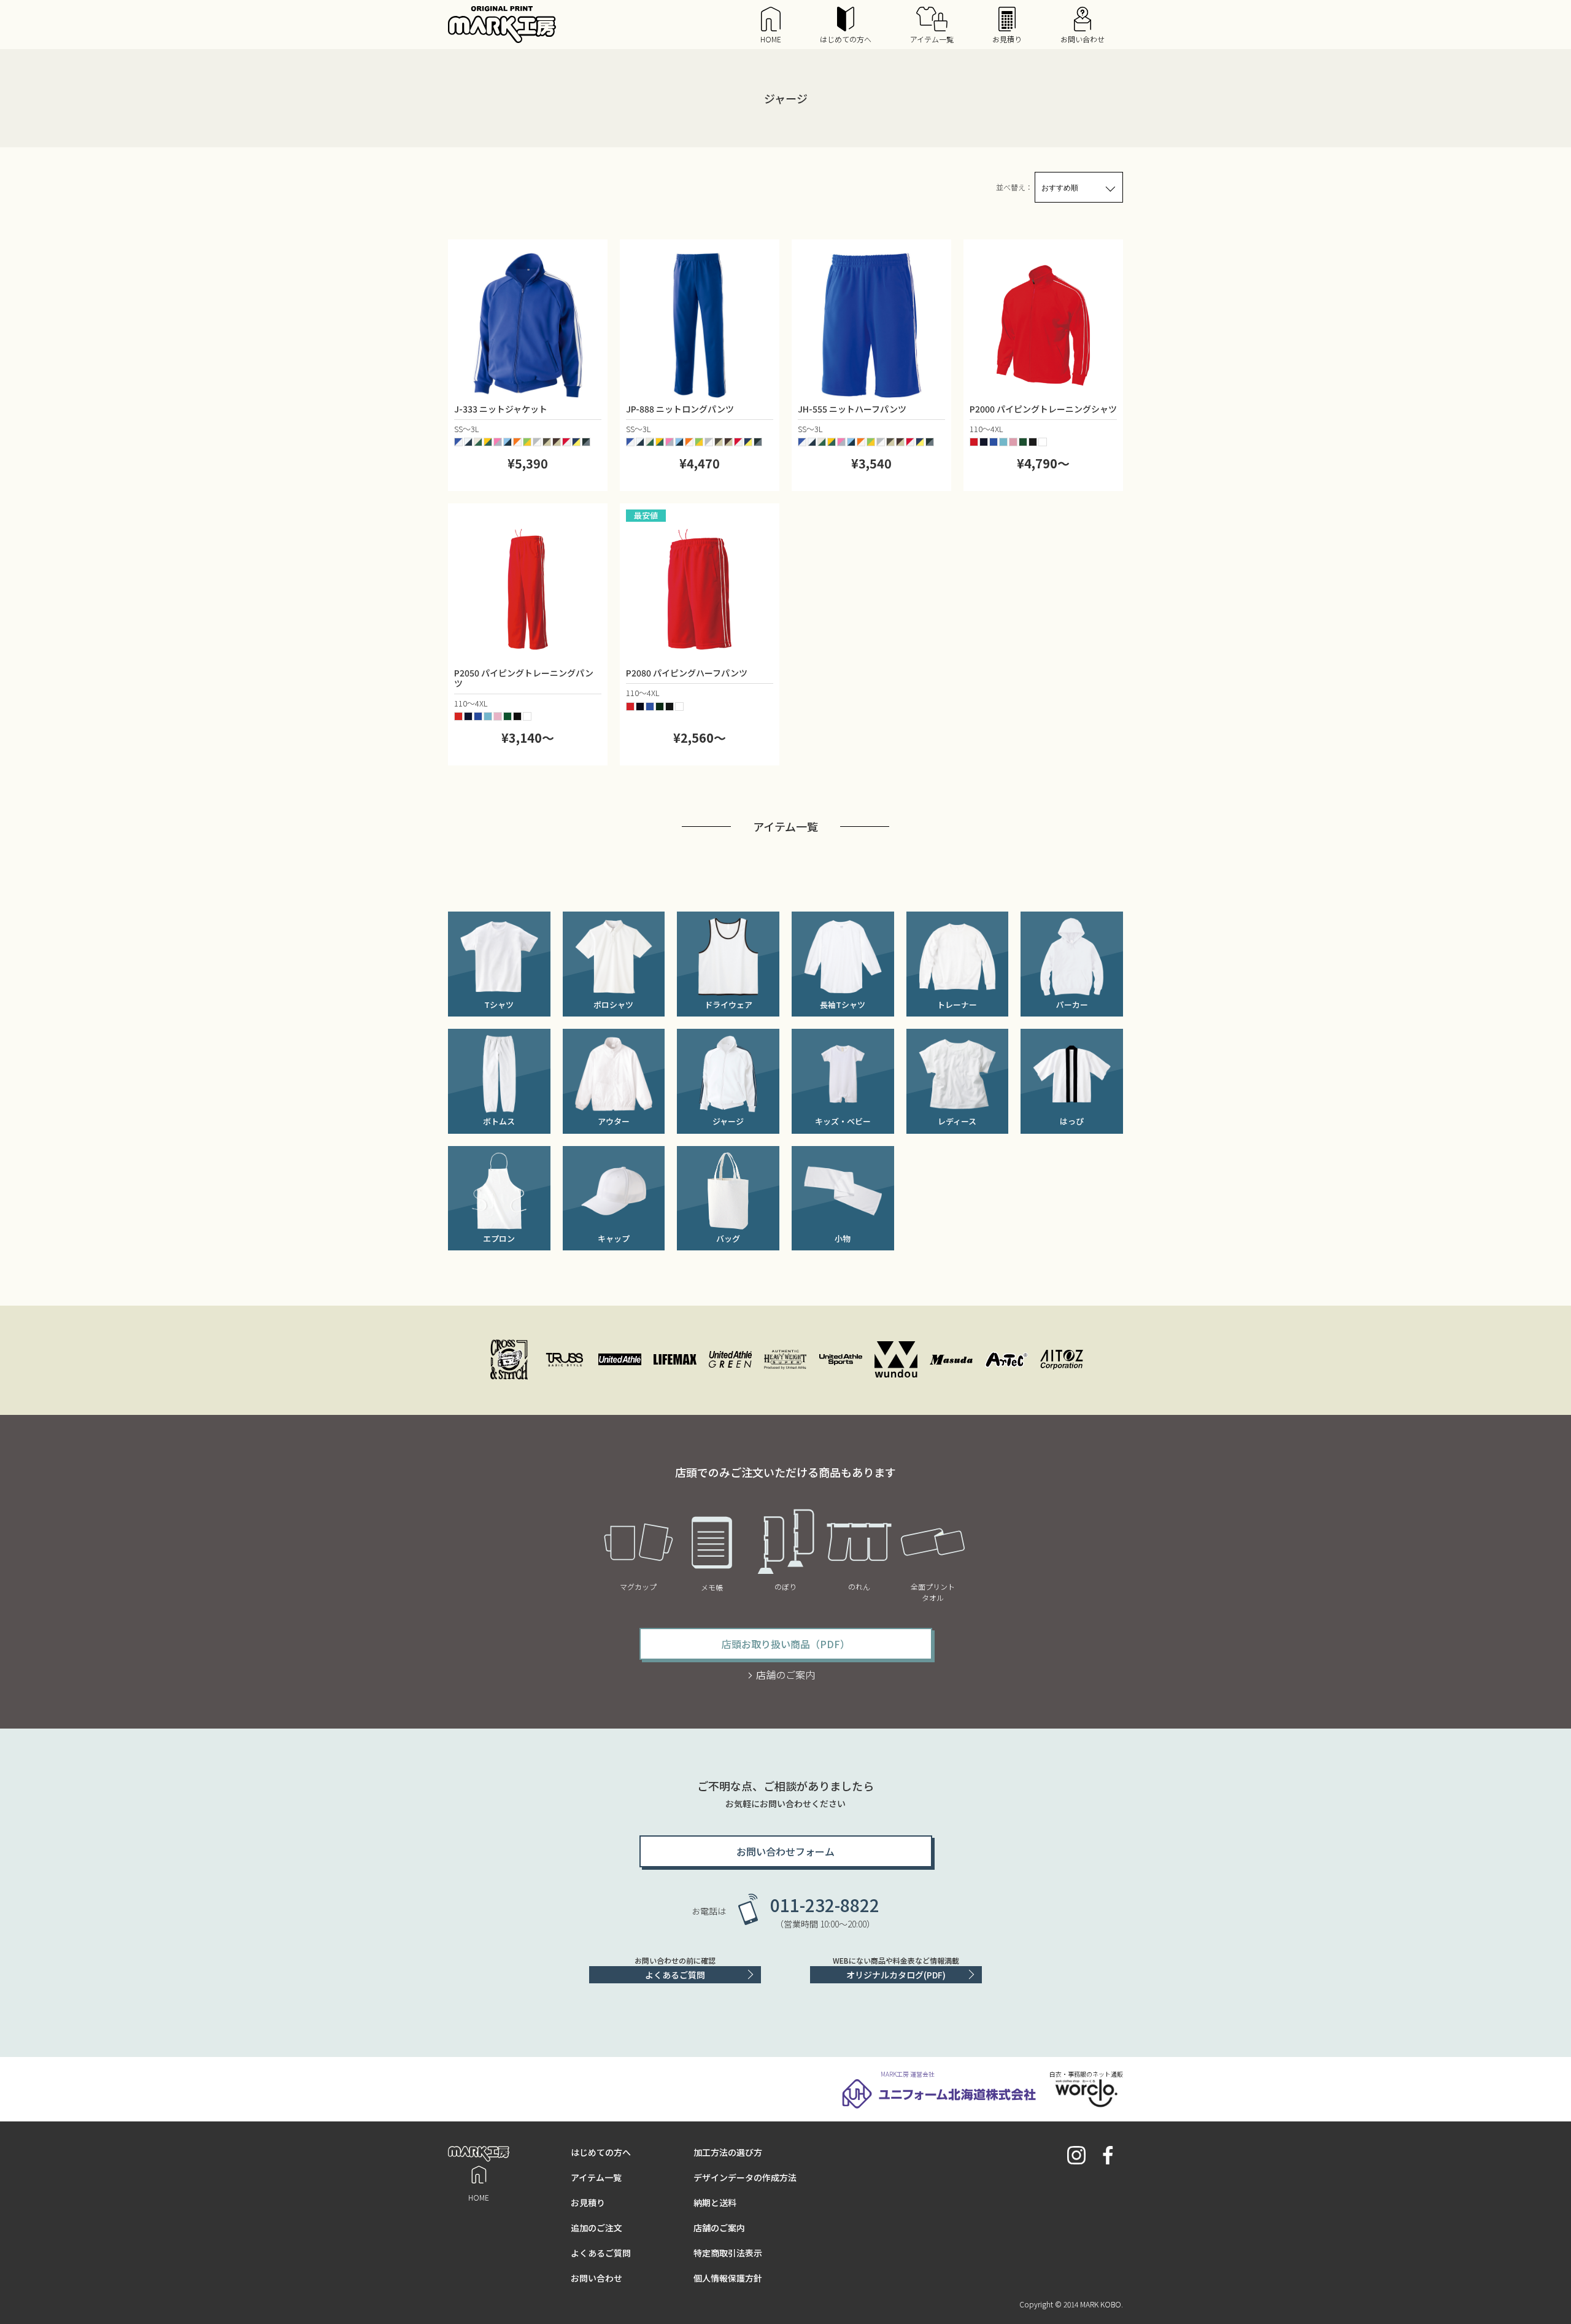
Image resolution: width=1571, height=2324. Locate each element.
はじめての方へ (846, 39)
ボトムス (499, 1121)
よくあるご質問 (675, 1975)
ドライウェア (728, 1005)
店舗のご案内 (785, 1675)
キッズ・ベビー (843, 1121)
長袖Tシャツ (843, 1005)
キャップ (614, 1238)
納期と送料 (715, 2202)
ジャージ (728, 1121)
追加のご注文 (596, 2228)
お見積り (1007, 39)
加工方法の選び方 (728, 2152)
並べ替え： (1014, 187)
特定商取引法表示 (728, 2253)
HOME (771, 39)
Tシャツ (499, 1005)
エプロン (499, 1238)
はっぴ (1072, 1121)
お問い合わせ (1083, 39)
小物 (843, 1238)
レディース (957, 1121)
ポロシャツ (613, 1005)
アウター (614, 1121)
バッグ (728, 1238)
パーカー (1072, 1005)
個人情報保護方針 (728, 2278)
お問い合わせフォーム (785, 1851)
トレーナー (957, 1005)
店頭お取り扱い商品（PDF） (786, 1644)
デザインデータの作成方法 (745, 2177)
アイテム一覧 (932, 39)
